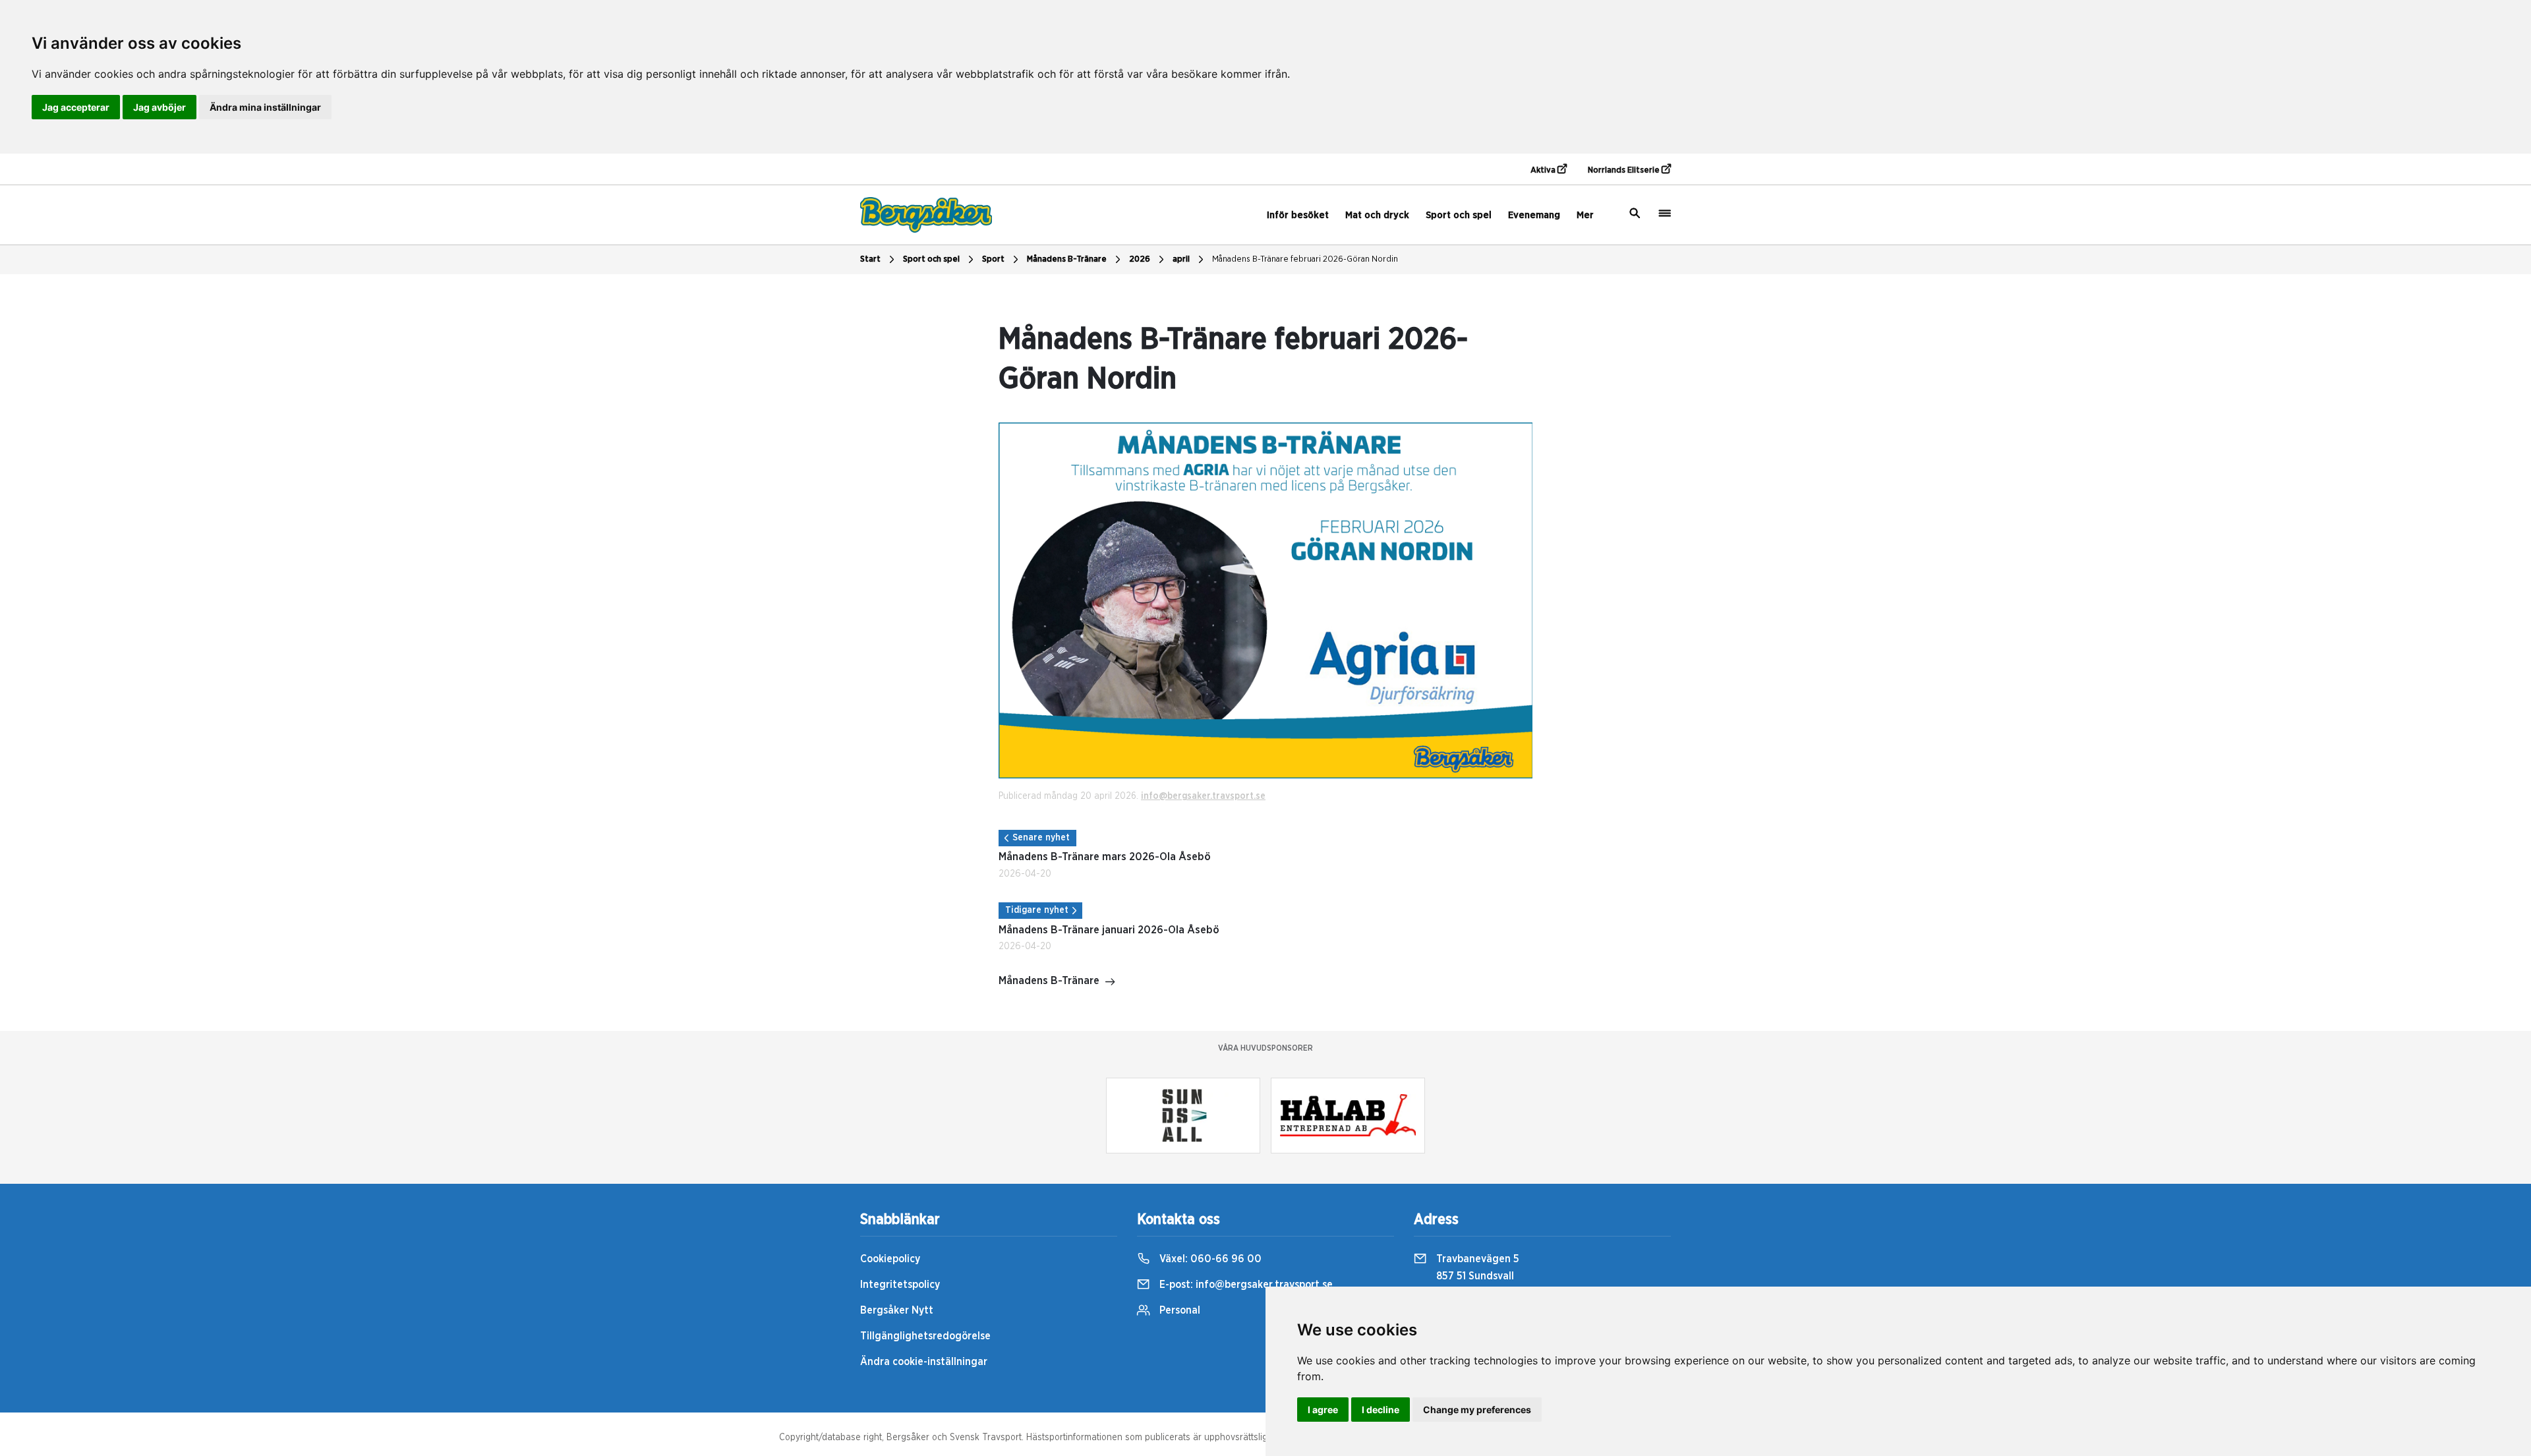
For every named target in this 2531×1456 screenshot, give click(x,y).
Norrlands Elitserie (1625, 170)
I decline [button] (1381, 1410)
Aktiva (1544, 170)
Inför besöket (1298, 215)
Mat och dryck (1377, 215)
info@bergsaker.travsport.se (1203, 796)
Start (870, 259)
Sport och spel (1459, 215)
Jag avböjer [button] (160, 107)
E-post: (1245, 1285)
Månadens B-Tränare (1067, 259)
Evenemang (1534, 215)
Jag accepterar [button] (76, 107)
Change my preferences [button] (1477, 1410)
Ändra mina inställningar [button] (265, 107)
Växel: (1209, 1259)
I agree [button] (1323, 1410)
